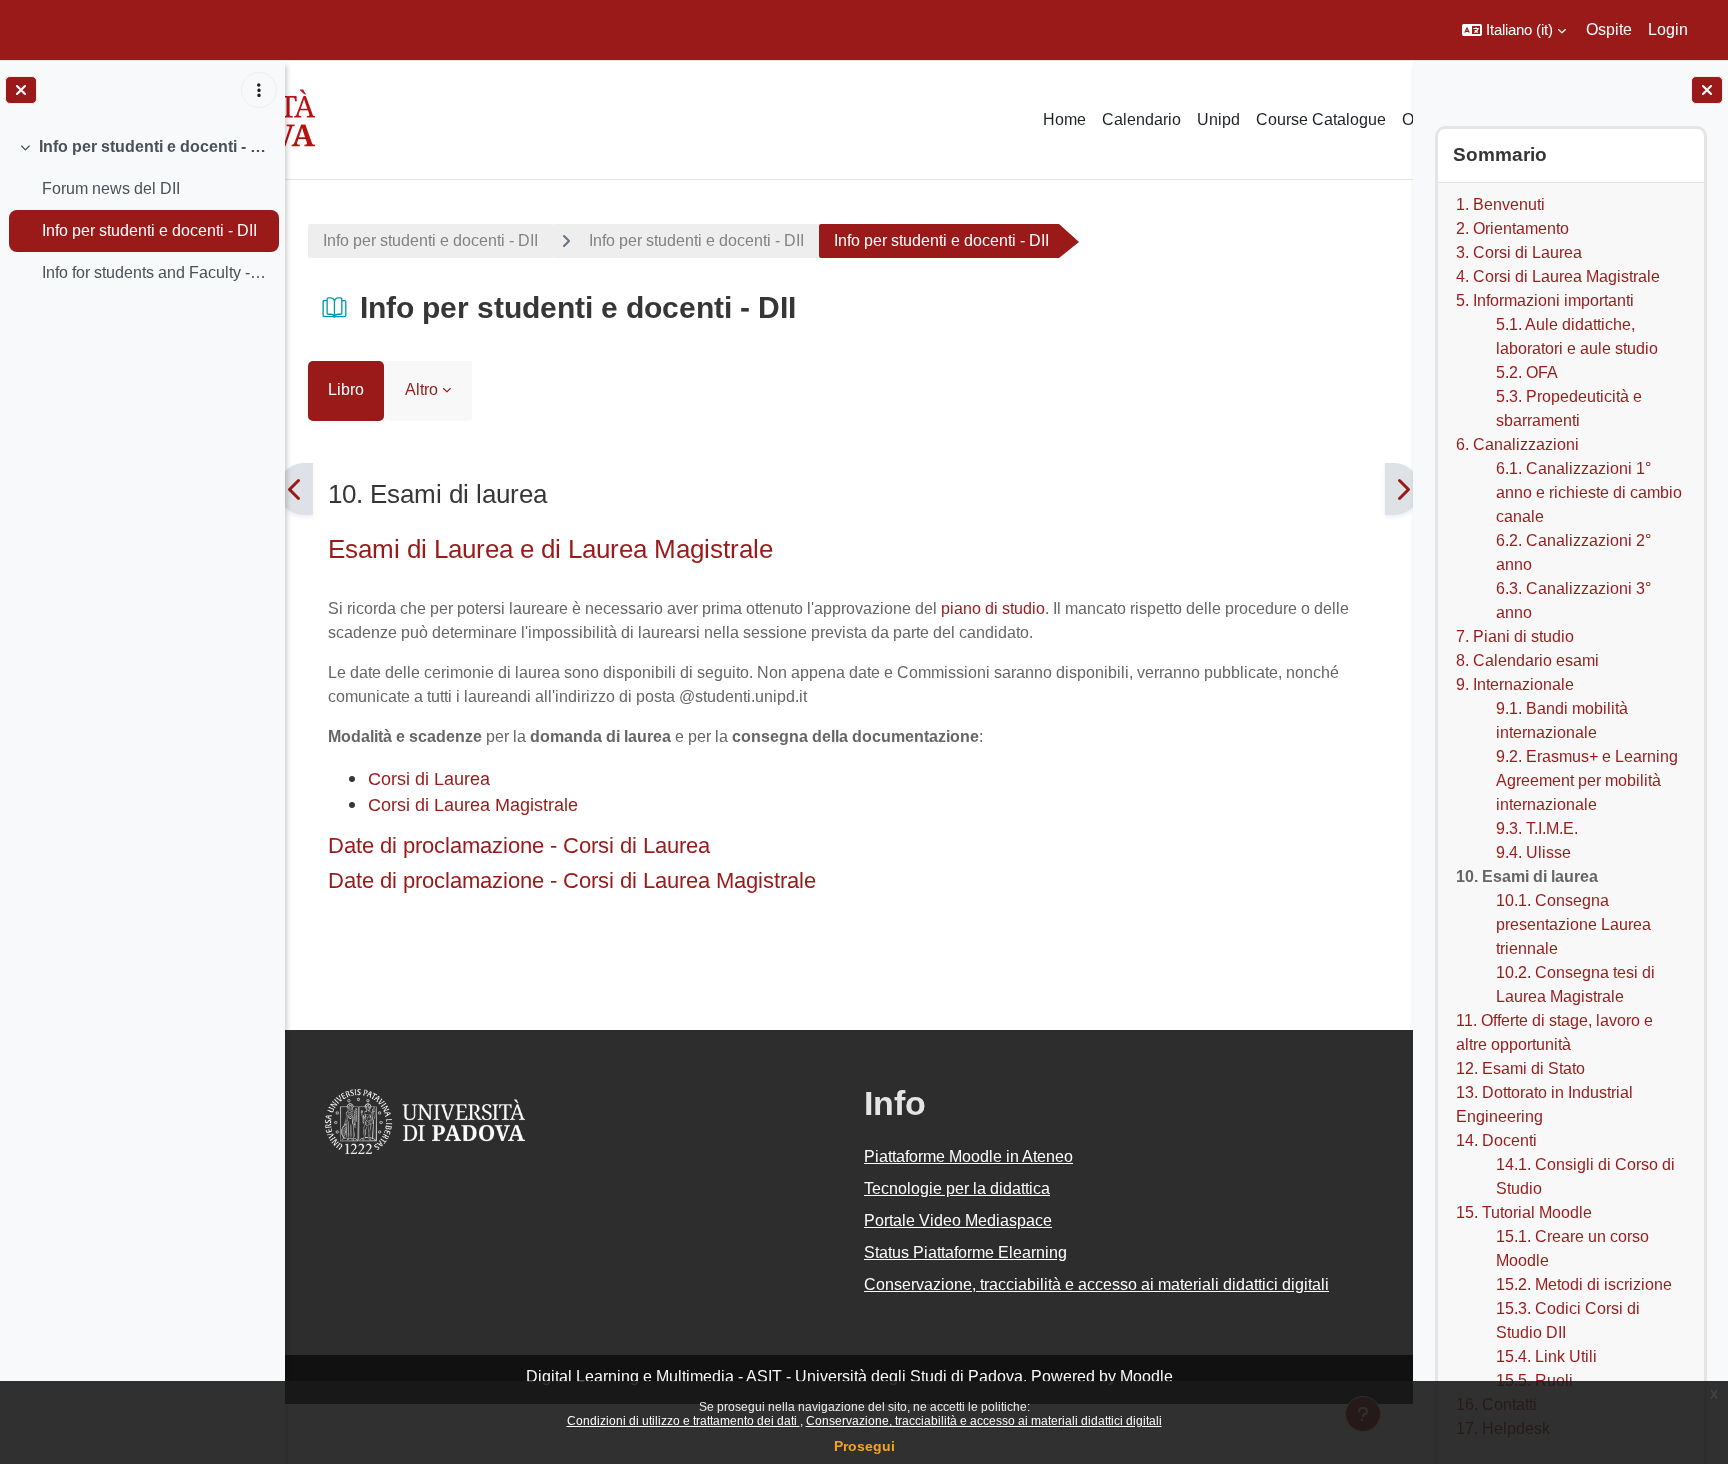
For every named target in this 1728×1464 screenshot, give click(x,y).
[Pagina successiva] (1402, 489)
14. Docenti (1495, 1140)
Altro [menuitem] (421, 389)
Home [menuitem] (1064, 119)
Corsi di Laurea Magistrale (473, 804)
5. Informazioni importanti (1544, 300)
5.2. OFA (1526, 372)
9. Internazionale (1514, 684)
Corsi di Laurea (429, 778)
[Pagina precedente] (295, 489)
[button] (1514, 30)
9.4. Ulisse (1532, 852)
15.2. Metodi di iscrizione (1583, 1284)
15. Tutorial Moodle (1523, 1212)
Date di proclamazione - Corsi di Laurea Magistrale (572, 880)
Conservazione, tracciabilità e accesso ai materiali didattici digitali (984, 1421)
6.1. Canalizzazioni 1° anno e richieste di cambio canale (1588, 492)
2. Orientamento (1511, 228)
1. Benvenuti (1499, 204)
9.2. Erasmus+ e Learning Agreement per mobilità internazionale (1586, 780)
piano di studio (993, 608)
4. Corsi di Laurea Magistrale (1557, 276)
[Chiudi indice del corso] (21, 90)
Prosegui (864, 1446)
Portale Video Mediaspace (958, 1220)
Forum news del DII (111, 188)
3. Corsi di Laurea (1518, 252)
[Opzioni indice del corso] (259, 90)
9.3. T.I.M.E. (1536, 828)
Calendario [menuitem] (1141, 119)
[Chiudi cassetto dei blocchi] (1707, 90)
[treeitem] (142, 210)
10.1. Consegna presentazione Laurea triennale (1572, 924)
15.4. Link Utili (1545, 1356)
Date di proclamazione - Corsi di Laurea (519, 845)
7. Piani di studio (1514, 636)
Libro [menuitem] (346, 389)
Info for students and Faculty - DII (155, 272)
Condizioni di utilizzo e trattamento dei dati (683, 1421)
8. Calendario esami (1526, 660)
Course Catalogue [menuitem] (1321, 119)
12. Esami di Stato (1519, 1068)
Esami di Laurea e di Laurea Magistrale (550, 549)
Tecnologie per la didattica (957, 1188)
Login (1668, 29)
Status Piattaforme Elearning (965, 1252)
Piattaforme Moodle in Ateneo (968, 1156)
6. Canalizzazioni (1516, 444)
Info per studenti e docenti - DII (154, 146)
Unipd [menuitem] (1218, 119)
